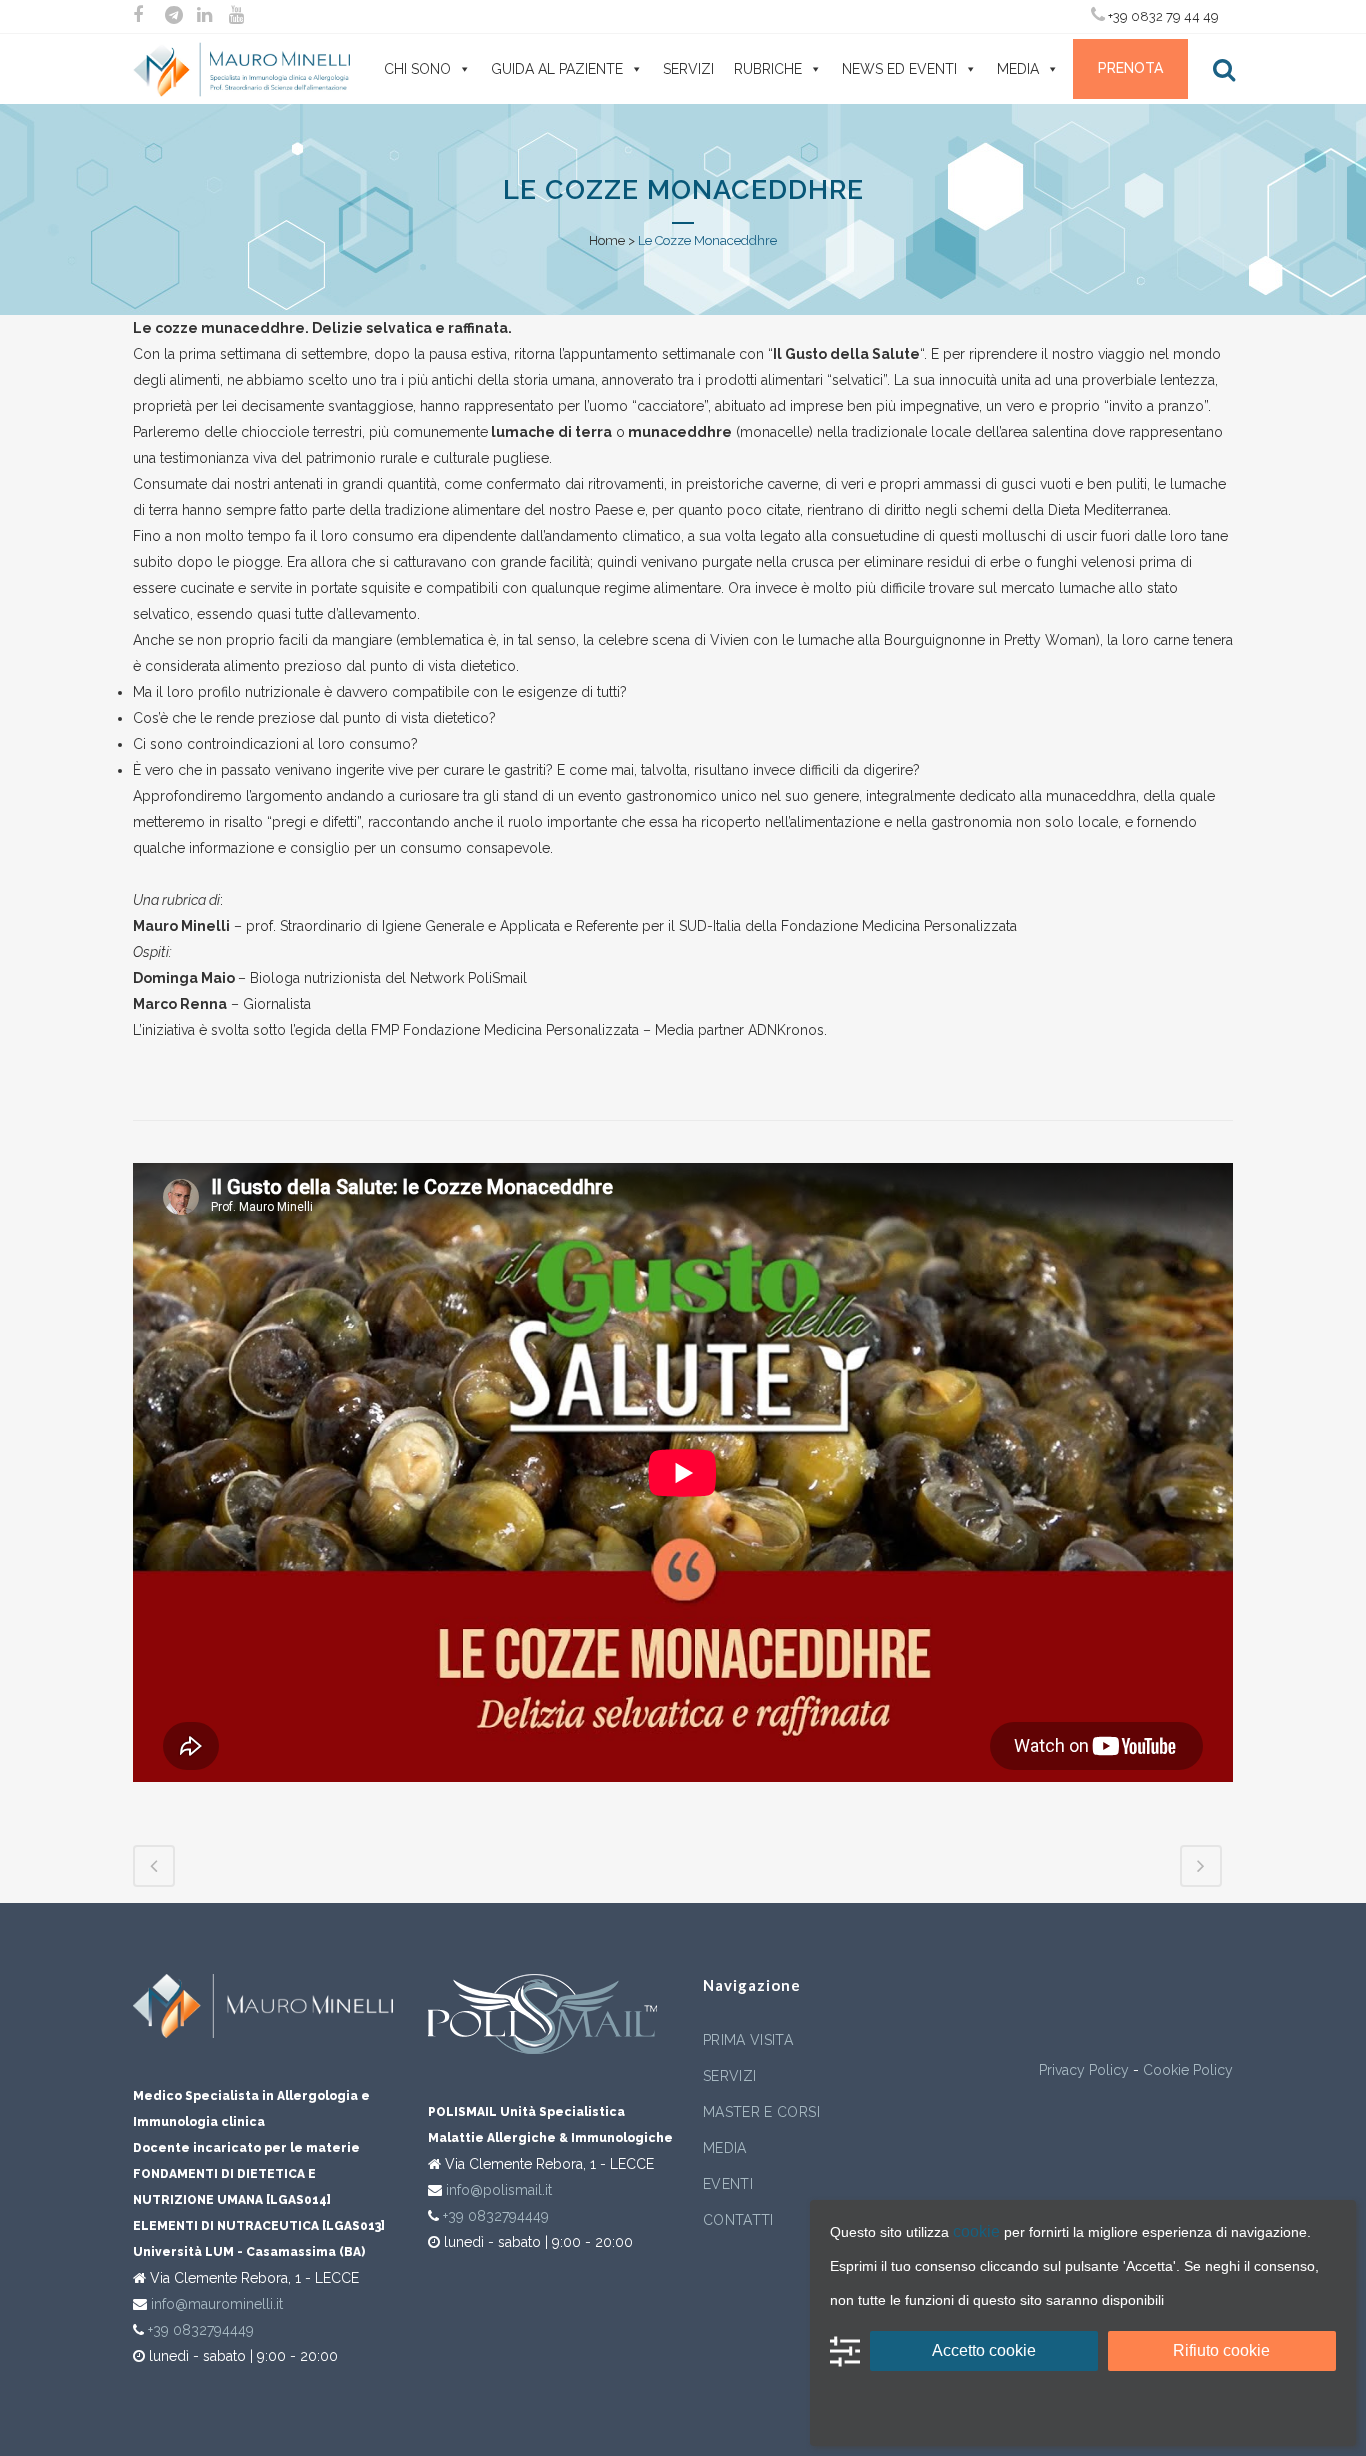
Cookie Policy (1188, 2070)
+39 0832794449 (201, 2330)
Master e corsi (761, 2112)
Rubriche (768, 69)
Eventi (728, 2184)
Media (1018, 69)
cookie (976, 2231)
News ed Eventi (899, 69)
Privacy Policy (1084, 2070)
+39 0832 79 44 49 (1162, 16)
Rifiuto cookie (1221, 2350)
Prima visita (748, 2040)
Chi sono (417, 69)
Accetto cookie (984, 2350)
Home (607, 240)
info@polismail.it (499, 2190)
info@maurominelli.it (217, 2304)
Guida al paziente (557, 69)
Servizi (688, 69)
